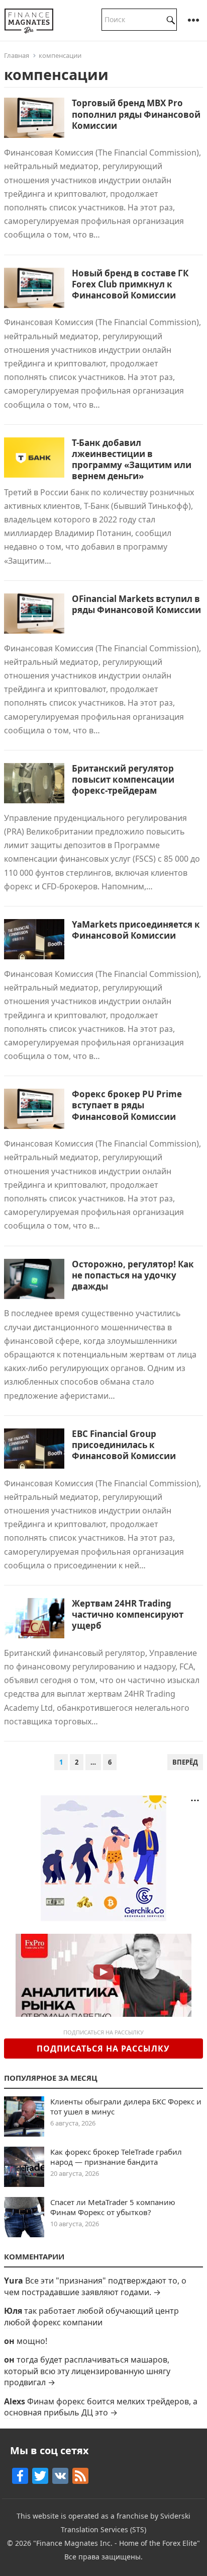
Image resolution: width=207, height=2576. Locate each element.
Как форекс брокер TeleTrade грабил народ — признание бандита (116, 2157)
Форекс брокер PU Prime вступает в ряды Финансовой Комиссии (127, 1105)
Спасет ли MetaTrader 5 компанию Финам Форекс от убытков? (113, 2207)
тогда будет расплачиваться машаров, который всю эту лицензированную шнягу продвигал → (87, 2371)
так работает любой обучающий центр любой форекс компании (91, 2316)
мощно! (32, 2341)
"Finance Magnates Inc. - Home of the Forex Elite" (117, 2543)
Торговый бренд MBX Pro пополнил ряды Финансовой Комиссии (136, 114)
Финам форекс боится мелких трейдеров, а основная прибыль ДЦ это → (101, 2407)
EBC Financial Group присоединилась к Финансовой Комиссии (124, 1445)
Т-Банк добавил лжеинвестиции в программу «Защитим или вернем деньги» (132, 459)
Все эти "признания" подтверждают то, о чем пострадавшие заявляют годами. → (95, 2286)
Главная (17, 55)
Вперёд (185, 1762)
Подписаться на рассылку (103, 2049)
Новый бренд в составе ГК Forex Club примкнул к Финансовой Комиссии (130, 284)
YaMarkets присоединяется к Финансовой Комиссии (136, 930)
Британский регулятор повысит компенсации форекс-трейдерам (123, 779)
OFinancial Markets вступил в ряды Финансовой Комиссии (136, 604)
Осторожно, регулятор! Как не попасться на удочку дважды (133, 1275)
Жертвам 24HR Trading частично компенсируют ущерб (128, 1614)
